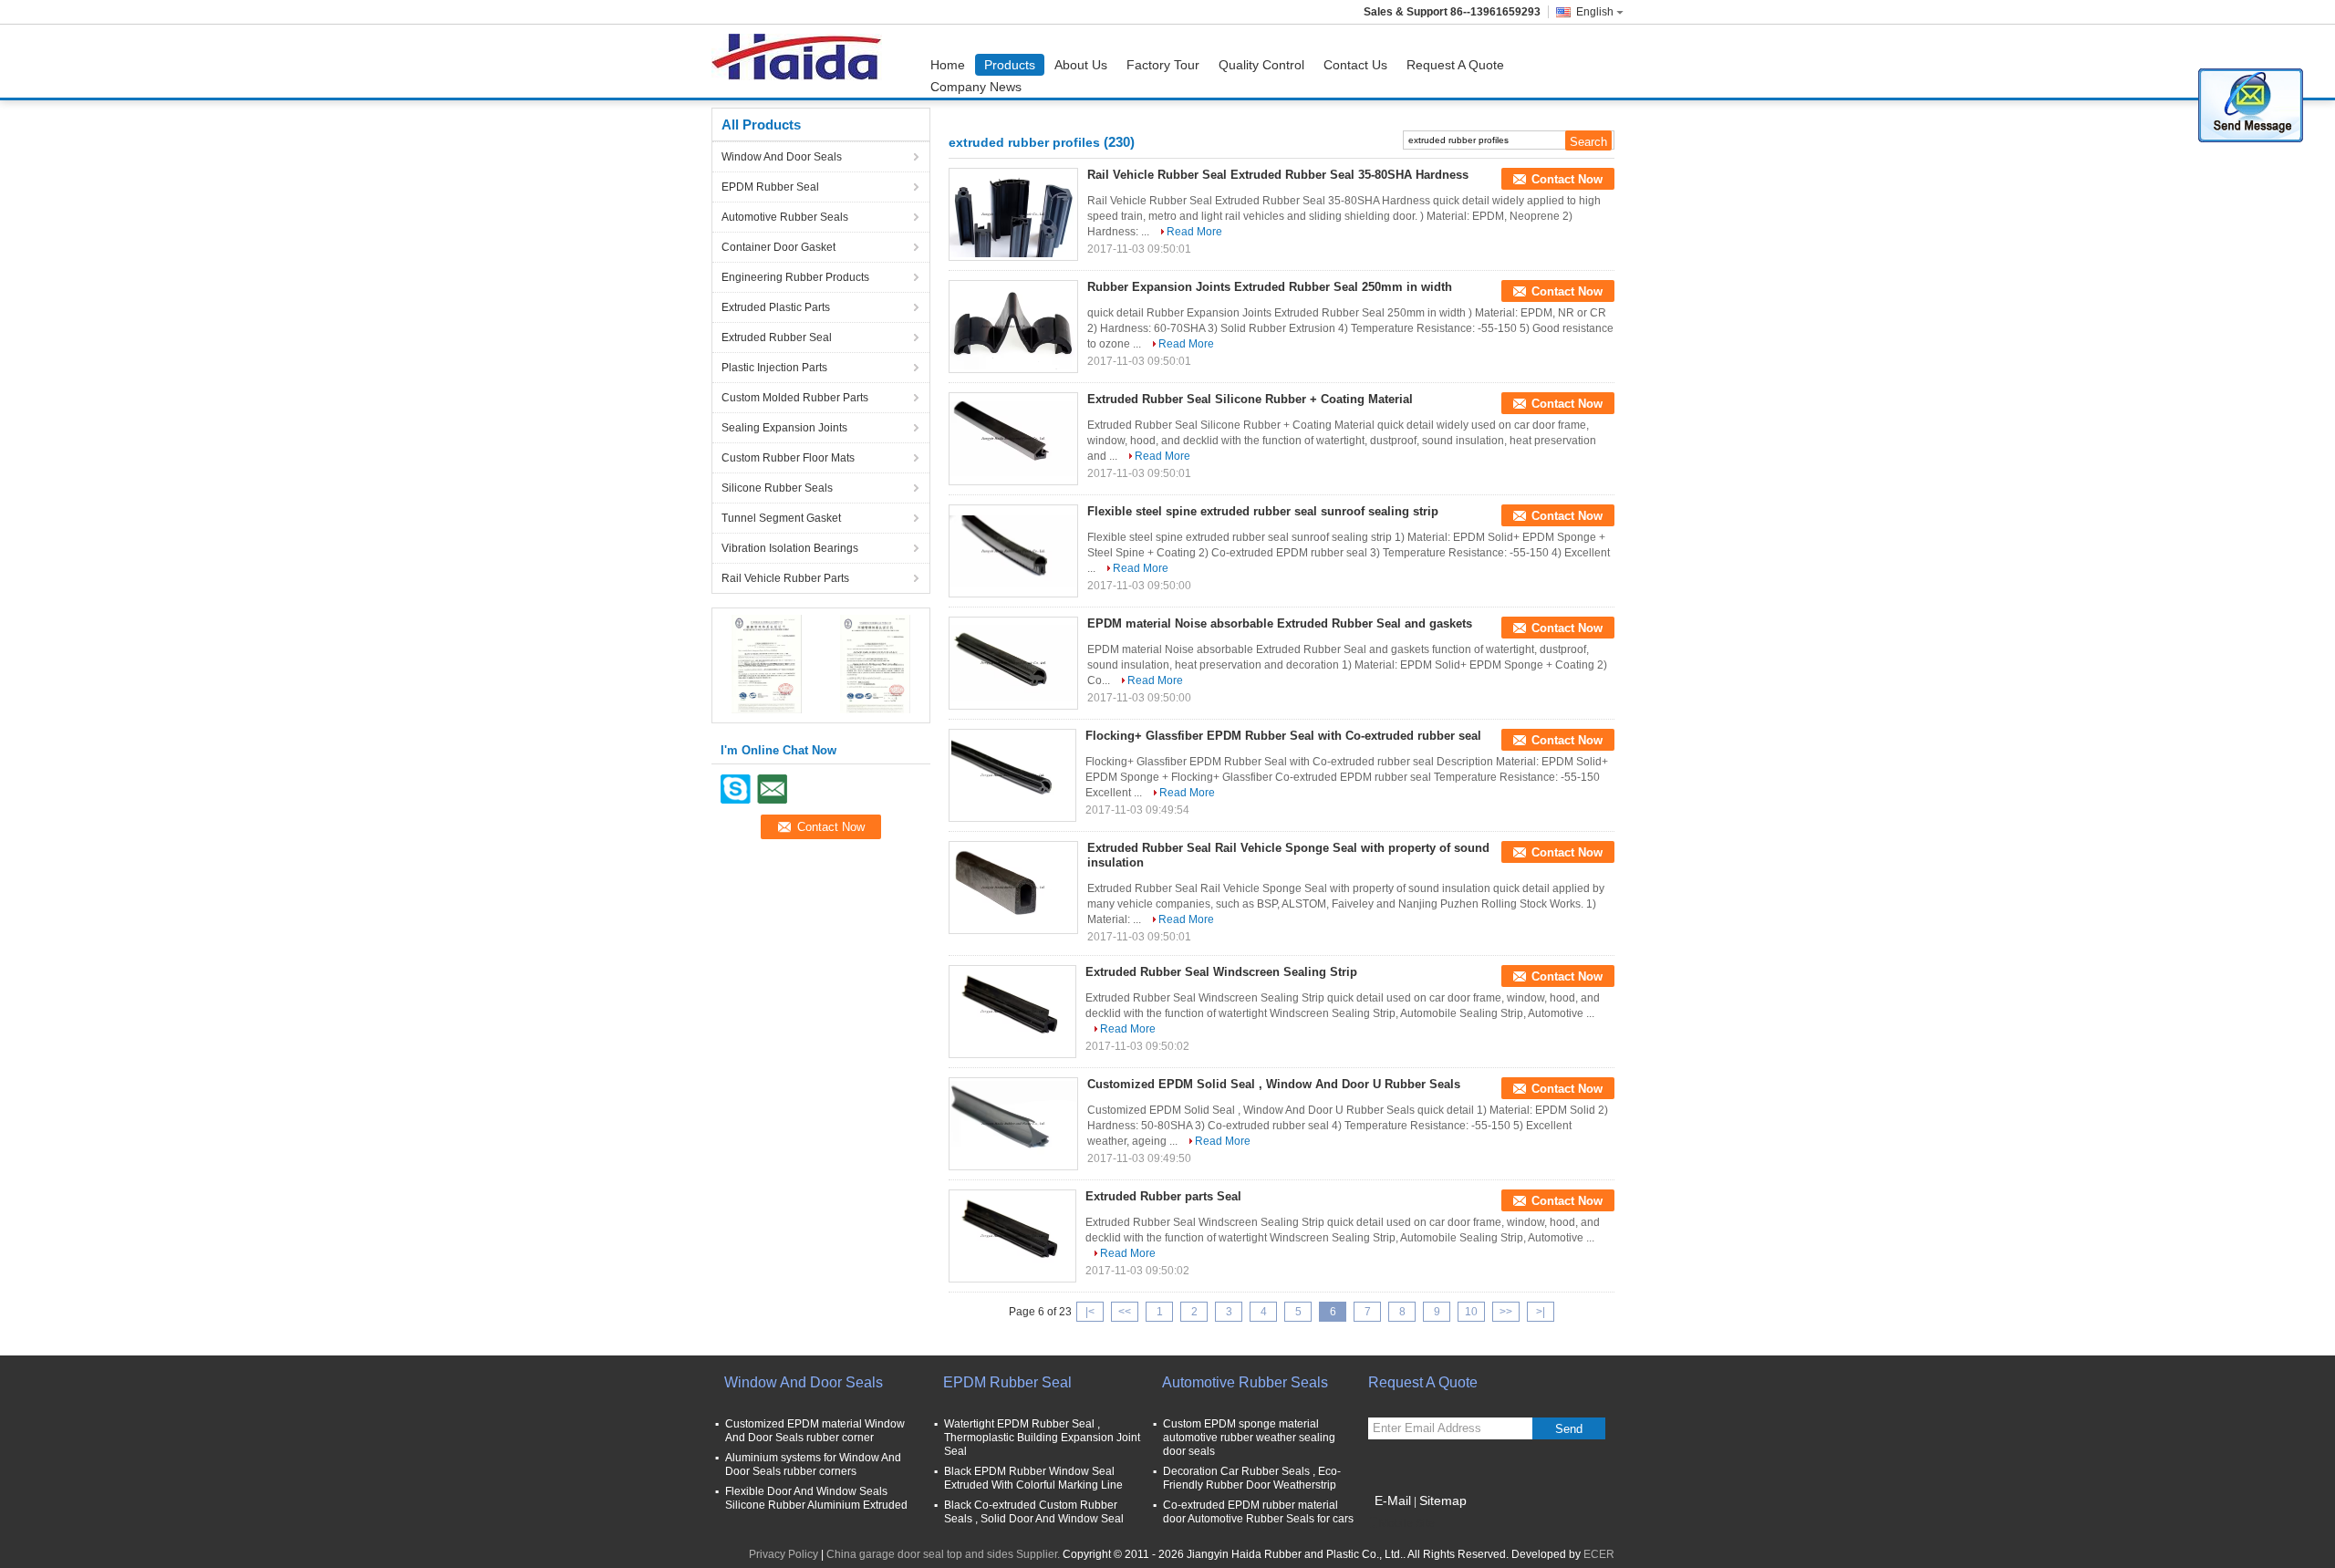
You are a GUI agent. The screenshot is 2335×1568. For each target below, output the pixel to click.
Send (1569, 1429)
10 (1471, 1312)
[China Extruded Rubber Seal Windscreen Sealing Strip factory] (1012, 1012)
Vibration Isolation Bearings (790, 548)
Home (948, 65)
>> (1506, 1312)
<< (1125, 1312)
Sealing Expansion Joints (784, 428)
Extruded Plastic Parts (776, 307)
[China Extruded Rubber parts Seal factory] (1012, 1236)
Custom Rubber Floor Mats (788, 458)
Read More (1194, 232)
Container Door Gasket (778, 247)
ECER (1599, 1554)
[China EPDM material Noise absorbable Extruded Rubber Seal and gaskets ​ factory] (1013, 663)
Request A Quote (1455, 65)
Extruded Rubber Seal (777, 337)
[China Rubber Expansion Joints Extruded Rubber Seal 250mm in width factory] (1013, 327)
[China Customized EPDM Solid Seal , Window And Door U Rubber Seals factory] (1013, 1124)
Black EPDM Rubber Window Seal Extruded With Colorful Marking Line (1033, 1478)
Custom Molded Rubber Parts (795, 398)
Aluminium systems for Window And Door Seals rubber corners (813, 1464)
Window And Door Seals (782, 157)
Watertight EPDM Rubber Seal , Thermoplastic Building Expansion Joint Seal (1042, 1438)
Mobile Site (1407, 1523)
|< (1090, 1312)
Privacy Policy (784, 1554)
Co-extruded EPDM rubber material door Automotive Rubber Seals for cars (1258, 1512)
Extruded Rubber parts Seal (1163, 1196)
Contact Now (1567, 179)
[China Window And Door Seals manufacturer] (801, 61)
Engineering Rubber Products (795, 277)
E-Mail (1393, 1501)
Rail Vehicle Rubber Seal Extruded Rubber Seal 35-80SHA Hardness (1278, 175)
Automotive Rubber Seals (785, 217)
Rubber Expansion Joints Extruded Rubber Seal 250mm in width (1270, 287)
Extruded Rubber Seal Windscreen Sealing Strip (1221, 972)
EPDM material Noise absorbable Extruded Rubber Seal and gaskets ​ (1282, 623)
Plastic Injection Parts (774, 368)
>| (1541, 1312)
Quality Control (1261, 65)
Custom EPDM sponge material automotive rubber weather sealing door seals (1249, 1438)
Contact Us (1355, 65)
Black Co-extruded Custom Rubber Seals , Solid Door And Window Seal (1034, 1512)
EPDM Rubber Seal (770, 187)
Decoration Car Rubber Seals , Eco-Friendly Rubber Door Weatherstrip (1252, 1478)
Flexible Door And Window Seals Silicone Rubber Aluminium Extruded (816, 1498)
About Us (1081, 65)
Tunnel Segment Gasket (781, 518)
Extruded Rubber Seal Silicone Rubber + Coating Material (1250, 399)
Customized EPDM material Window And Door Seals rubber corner (815, 1431)
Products (1010, 65)
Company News (976, 87)
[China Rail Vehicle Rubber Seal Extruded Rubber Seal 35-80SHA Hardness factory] (1013, 214)
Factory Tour (1163, 65)
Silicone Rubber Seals (777, 488)
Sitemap (1443, 1501)
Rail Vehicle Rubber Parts (785, 578)
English (1595, 12)
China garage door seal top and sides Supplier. (944, 1554)
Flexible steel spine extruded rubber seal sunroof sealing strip (1263, 511)
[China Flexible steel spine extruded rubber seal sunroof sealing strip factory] (1013, 551)
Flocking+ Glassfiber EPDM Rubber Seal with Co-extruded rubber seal (1283, 736)
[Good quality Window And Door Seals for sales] (767, 663)
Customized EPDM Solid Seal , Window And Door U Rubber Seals (1274, 1084)
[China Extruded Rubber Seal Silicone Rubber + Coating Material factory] (1013, 439)
